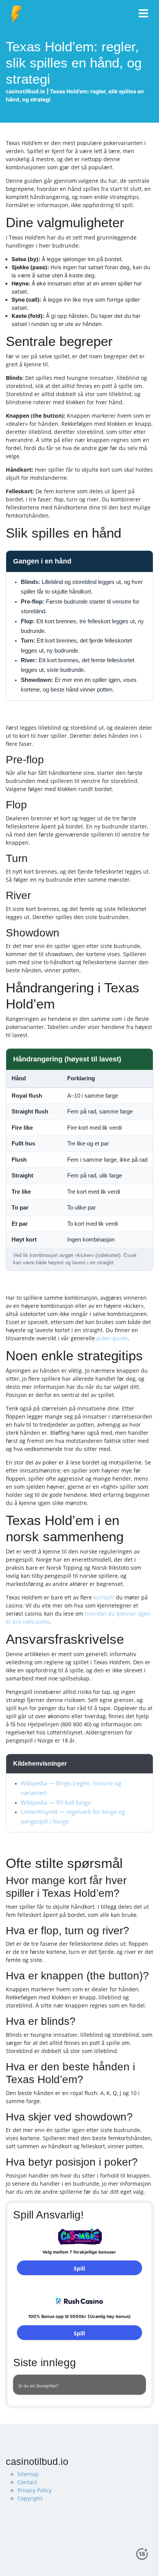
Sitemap (28, 2474)
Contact (27, 2482)
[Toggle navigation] (144, 14)
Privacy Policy (35, 2490)
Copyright (30, 2498)
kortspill (104, 1597)
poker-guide (112, 1338)
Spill (79, 2268)
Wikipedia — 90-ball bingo (56, 1803)
